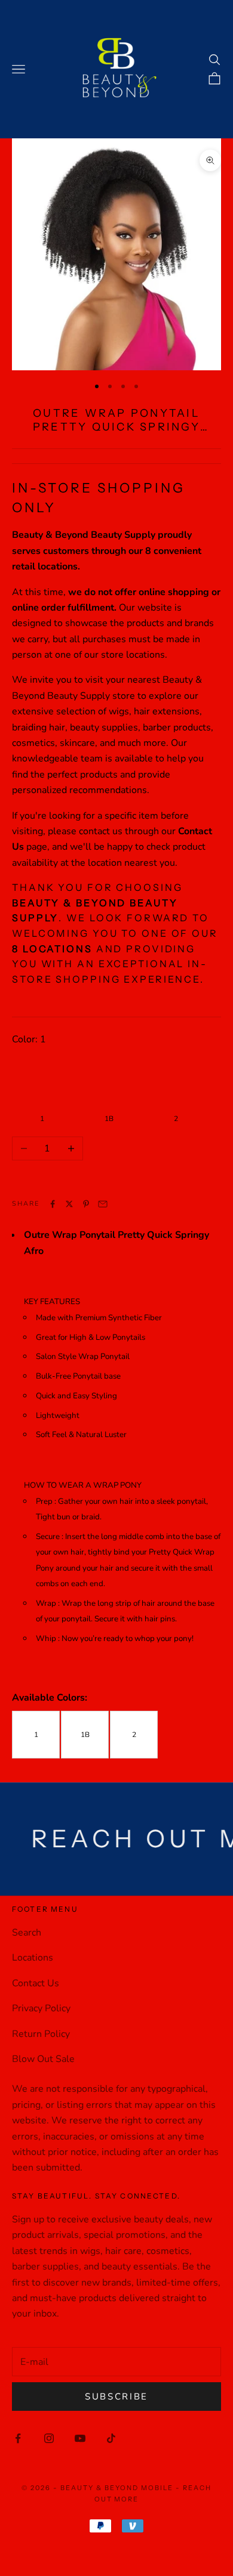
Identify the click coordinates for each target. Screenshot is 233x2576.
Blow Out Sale (43, 2059)
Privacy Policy (41, 2008)
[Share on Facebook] (53, 1204)
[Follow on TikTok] (111, 2438)
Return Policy (41, 2034)
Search (27, 1933)
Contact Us (36, 1983)
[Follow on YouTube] (80, 2438)
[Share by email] (103, 1204)
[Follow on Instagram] (49, 2438)
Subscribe (116, 2397)
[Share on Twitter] (69, 1204)
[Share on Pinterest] (86, 1204)
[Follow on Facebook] (18, 2438)
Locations (33, 1958)
